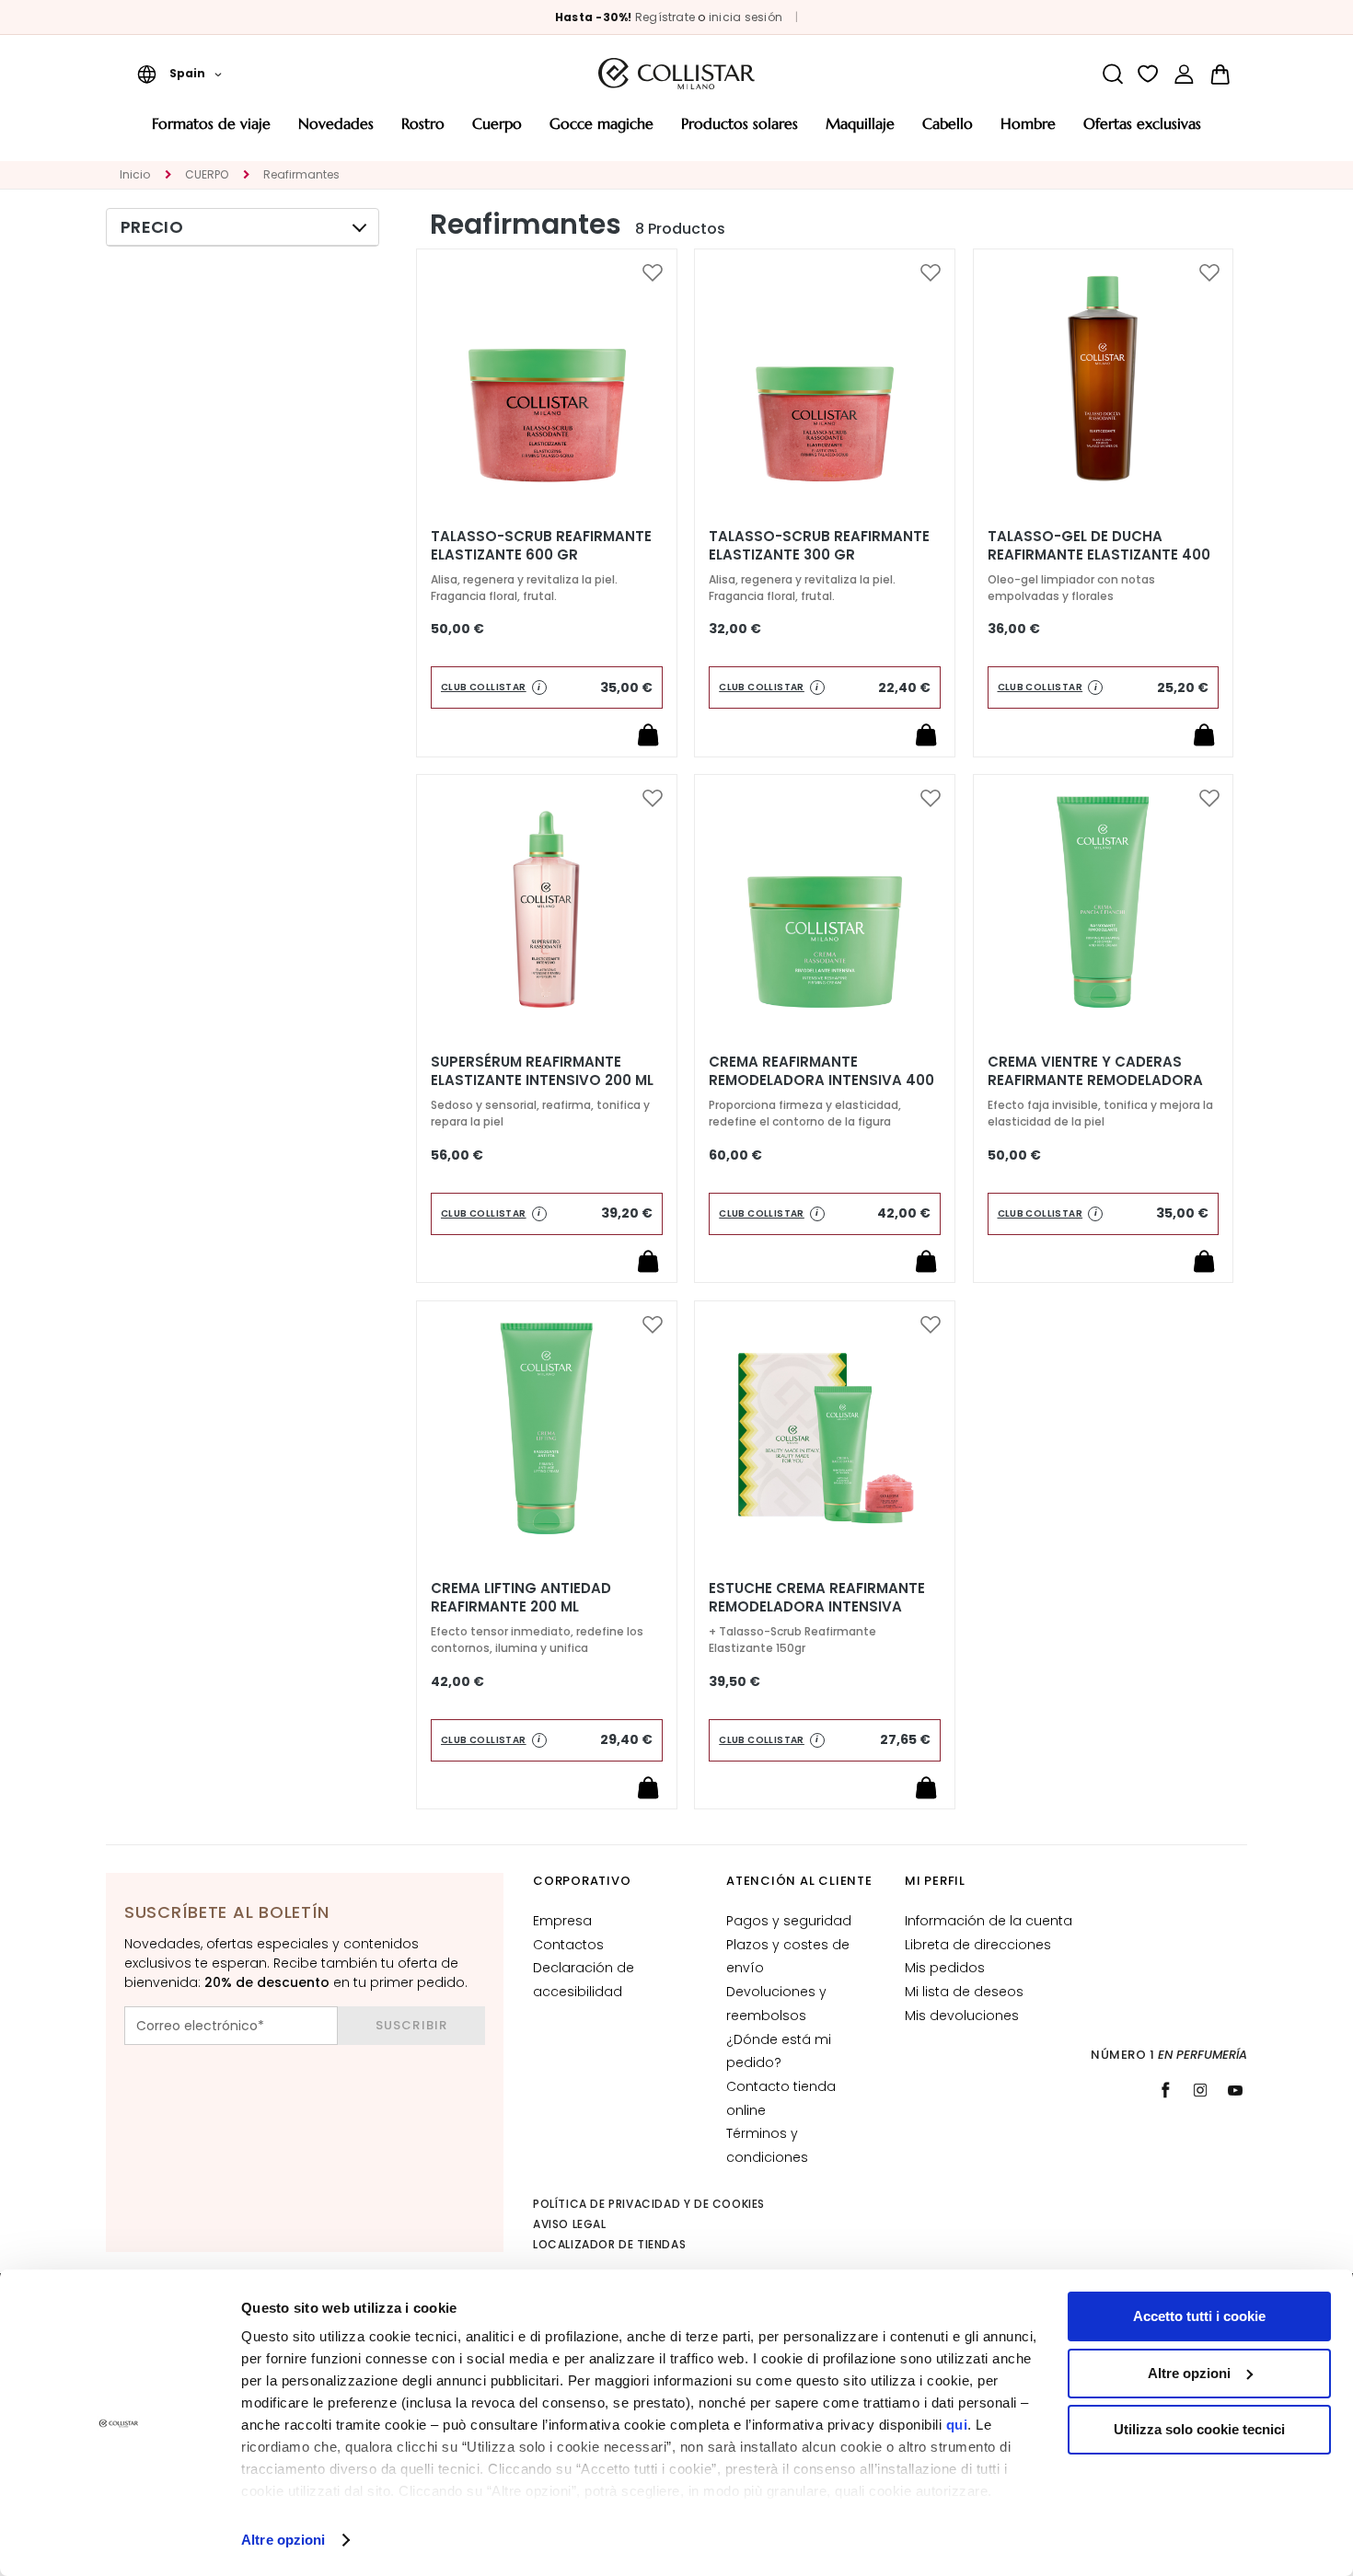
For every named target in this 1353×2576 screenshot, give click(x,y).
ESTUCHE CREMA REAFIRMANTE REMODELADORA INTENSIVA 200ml (817, 1607)
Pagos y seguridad (789, 1921)
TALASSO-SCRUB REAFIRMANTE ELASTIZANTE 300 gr (819, 546)
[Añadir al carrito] (648, 734)
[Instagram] (1200, 2090)
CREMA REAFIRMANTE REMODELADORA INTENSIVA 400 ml (821, 1080)
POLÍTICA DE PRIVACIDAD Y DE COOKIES (649, 2204)
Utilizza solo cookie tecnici (1199, 2429)
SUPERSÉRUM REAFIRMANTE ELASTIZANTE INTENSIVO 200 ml (542, 1071)
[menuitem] (211, 130)
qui (957, 2425)
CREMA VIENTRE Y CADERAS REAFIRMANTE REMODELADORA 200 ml (1095, 1080)
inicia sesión (746, 17)
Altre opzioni (283, 2540)
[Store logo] (676, 74)
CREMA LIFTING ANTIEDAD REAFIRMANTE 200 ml (521, 1598)
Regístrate (665, 17)
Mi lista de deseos (964, 1992)
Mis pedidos (945, 1968)
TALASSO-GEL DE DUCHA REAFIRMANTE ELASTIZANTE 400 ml (1099, 555)
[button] (179, 74)
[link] (1184, 74)
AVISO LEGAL (570, 2224)
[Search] (1112, 74)
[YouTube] (1235, 2090)
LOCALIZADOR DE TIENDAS (609, 2244)
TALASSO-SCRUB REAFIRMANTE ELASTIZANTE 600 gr (541, 546)
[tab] (243, 227)
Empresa (562, 1921)
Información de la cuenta (989, 1921)
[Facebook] (1165, 2090)
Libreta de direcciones (978, 1945)
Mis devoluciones (962, 2016)
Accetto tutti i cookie (1199, 2316)
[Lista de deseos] (1148, 74)
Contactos (568, 1945)
